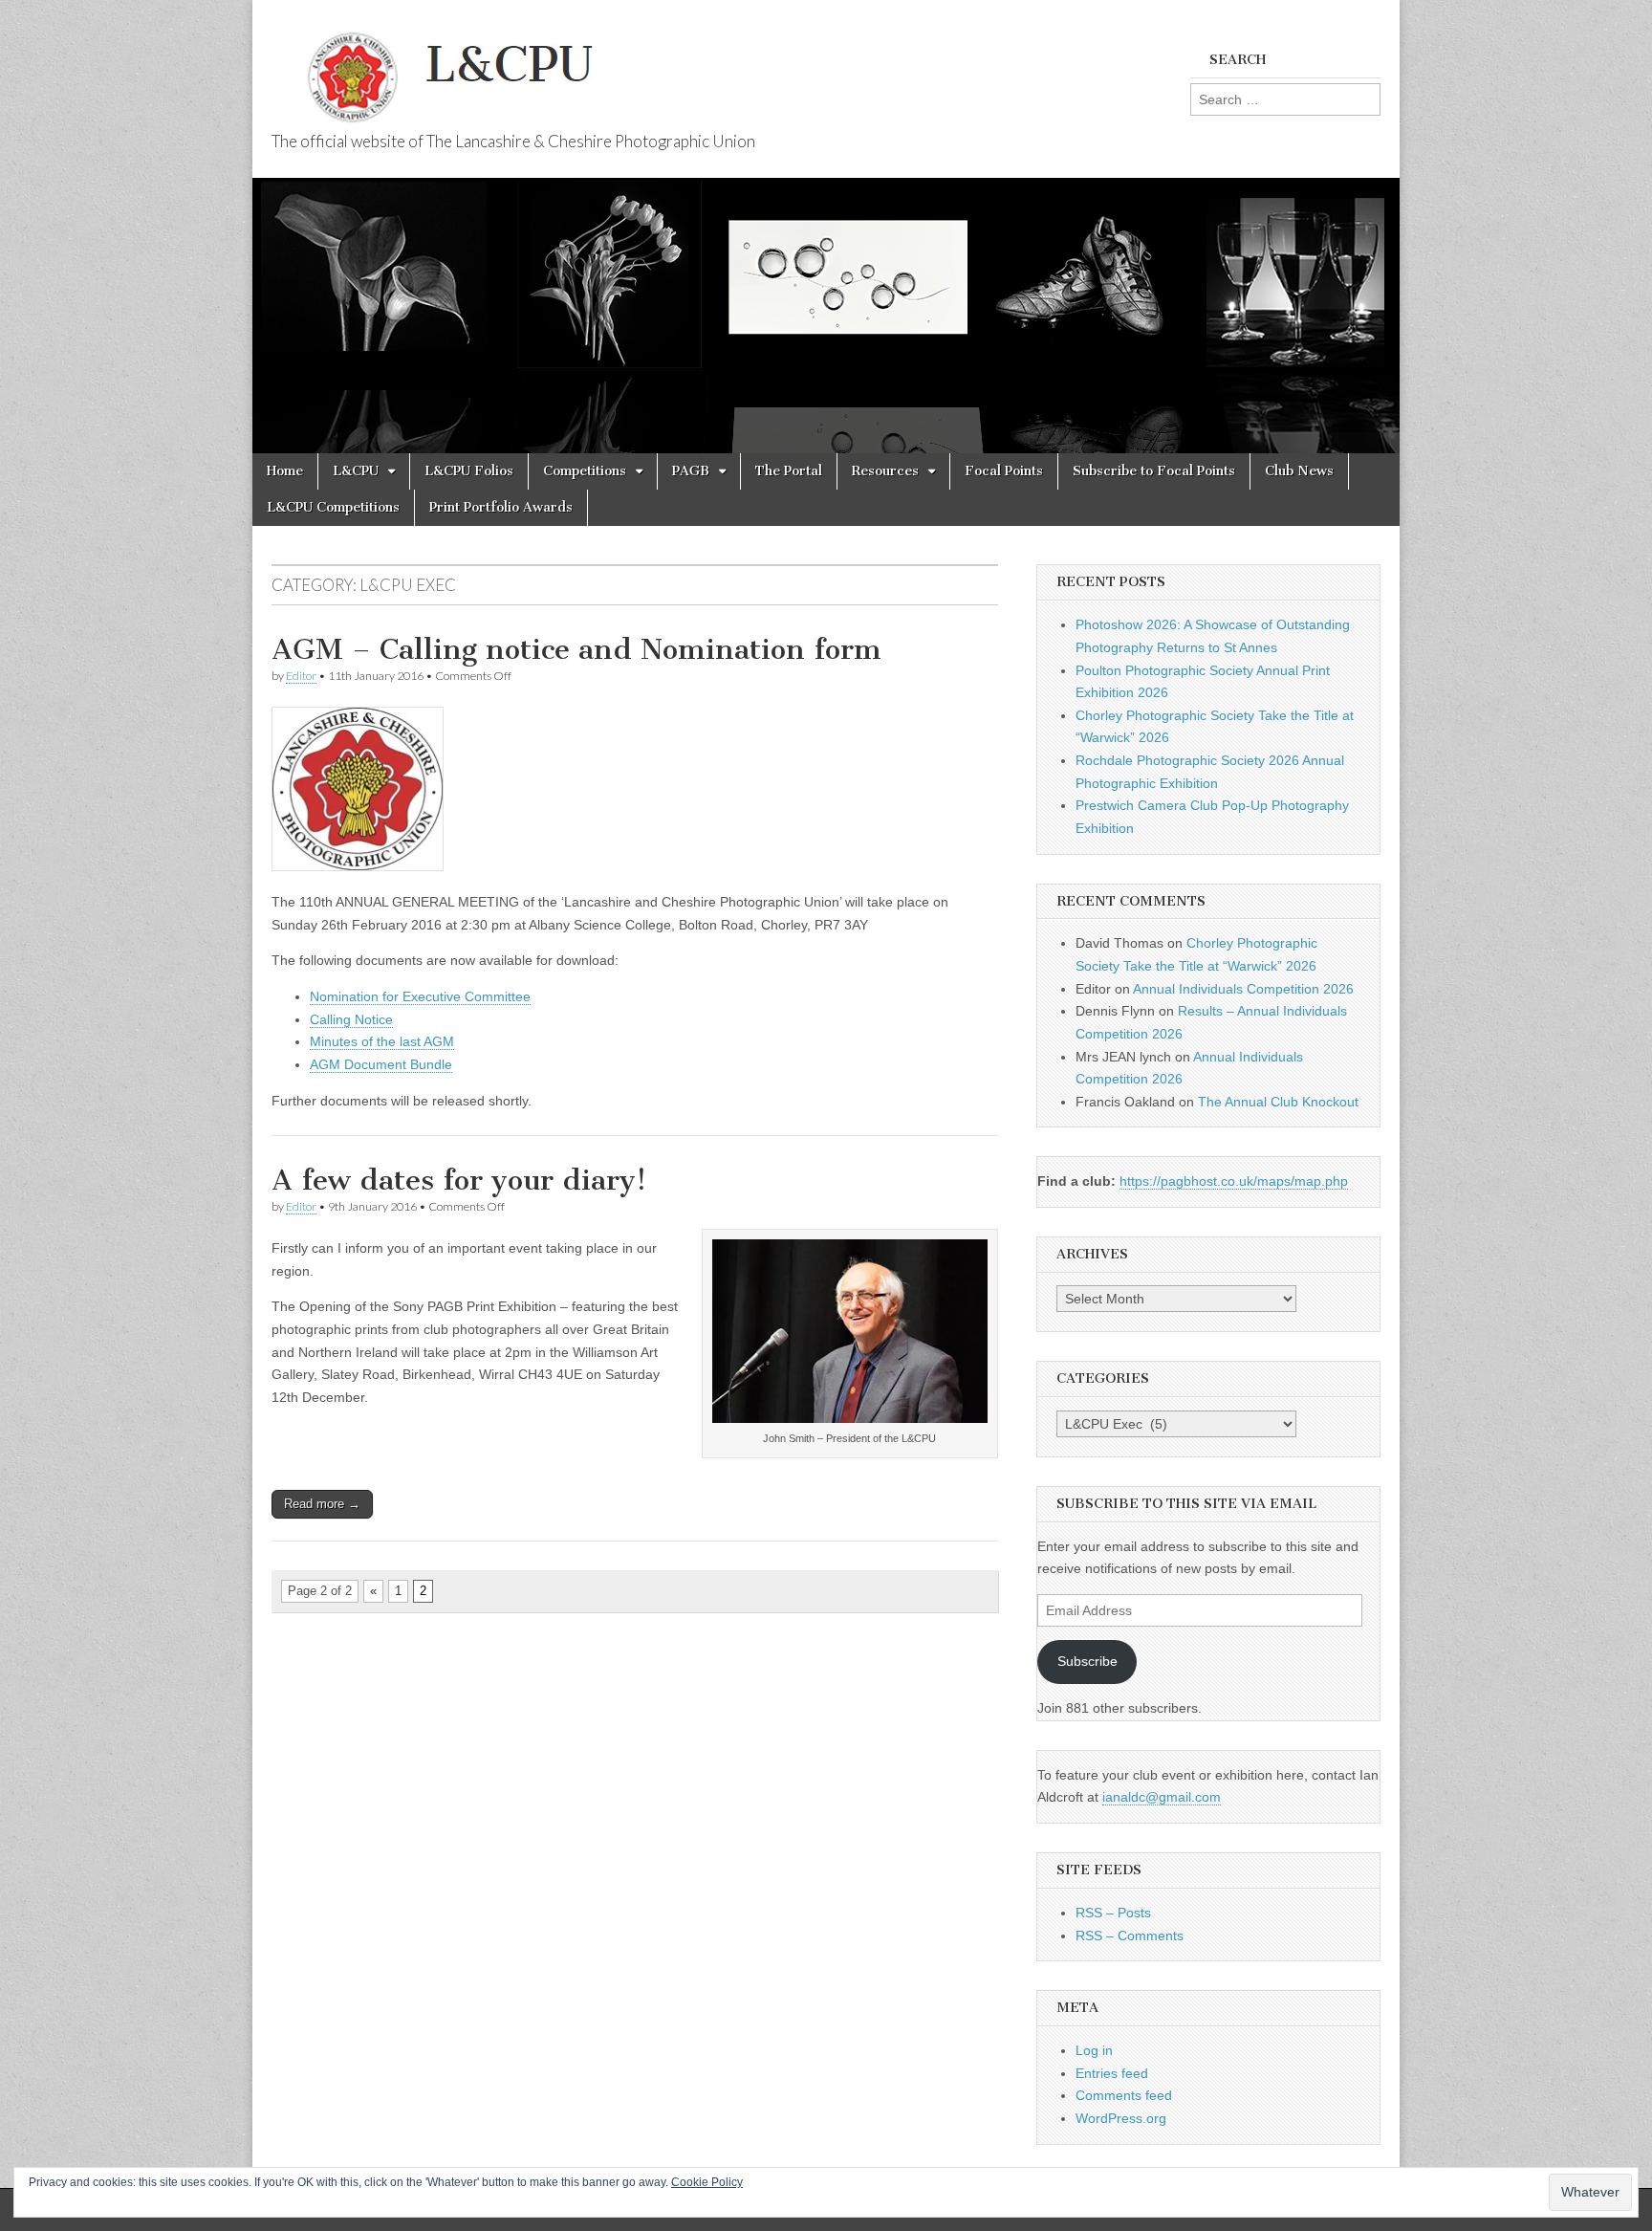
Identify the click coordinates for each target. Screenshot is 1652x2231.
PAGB (691, 471)
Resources (885, 471)
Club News (1299, 471)
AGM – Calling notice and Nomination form (576, 649)
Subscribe (1087, 1661)
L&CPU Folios (469, 471)
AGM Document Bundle (381, 1064)
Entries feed (1112, 2073)
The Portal (789, 471)
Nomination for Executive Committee (420, 996)
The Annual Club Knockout (1278, 1102)
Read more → (322, 1504)
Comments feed (1124, 2095)
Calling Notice (351, 1019)
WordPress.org (1121, 2118)
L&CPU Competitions (333, 507)
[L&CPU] (606, 67)
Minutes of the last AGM (382, 1041)
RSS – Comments (1130, 1936)
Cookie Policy (707, 2182)
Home (285, 471)
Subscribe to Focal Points (1154, 471)
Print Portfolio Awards (501, 507)
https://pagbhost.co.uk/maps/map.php (1234, 1181)
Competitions (585, 471)
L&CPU (356, 471)
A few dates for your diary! (459, 1180)
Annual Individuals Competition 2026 (1243, 989)
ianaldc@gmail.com (1162, 1797)
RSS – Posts (1113, 1913)
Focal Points (1004, 471)
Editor (301, 676)
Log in (1094, 2050)
